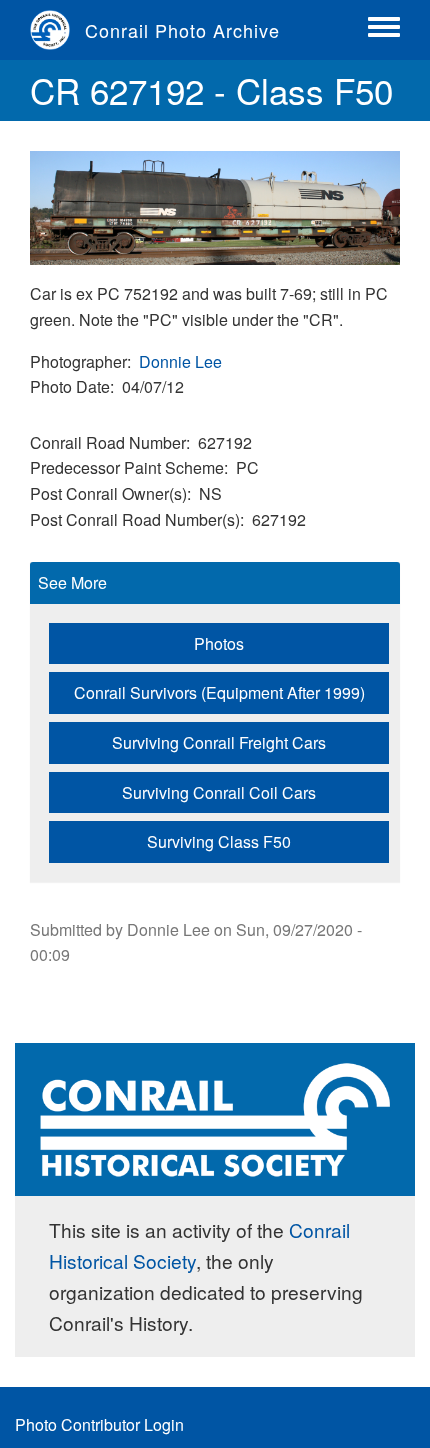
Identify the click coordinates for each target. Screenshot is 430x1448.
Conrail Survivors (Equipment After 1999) (219, 692)
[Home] (57, 30)
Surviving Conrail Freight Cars (219, 742)
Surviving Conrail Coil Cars (219, 792)
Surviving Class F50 (219, 841)
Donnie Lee (180, 361)
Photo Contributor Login (99, 1424)
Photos (219, 643)
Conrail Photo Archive (182, 30)
